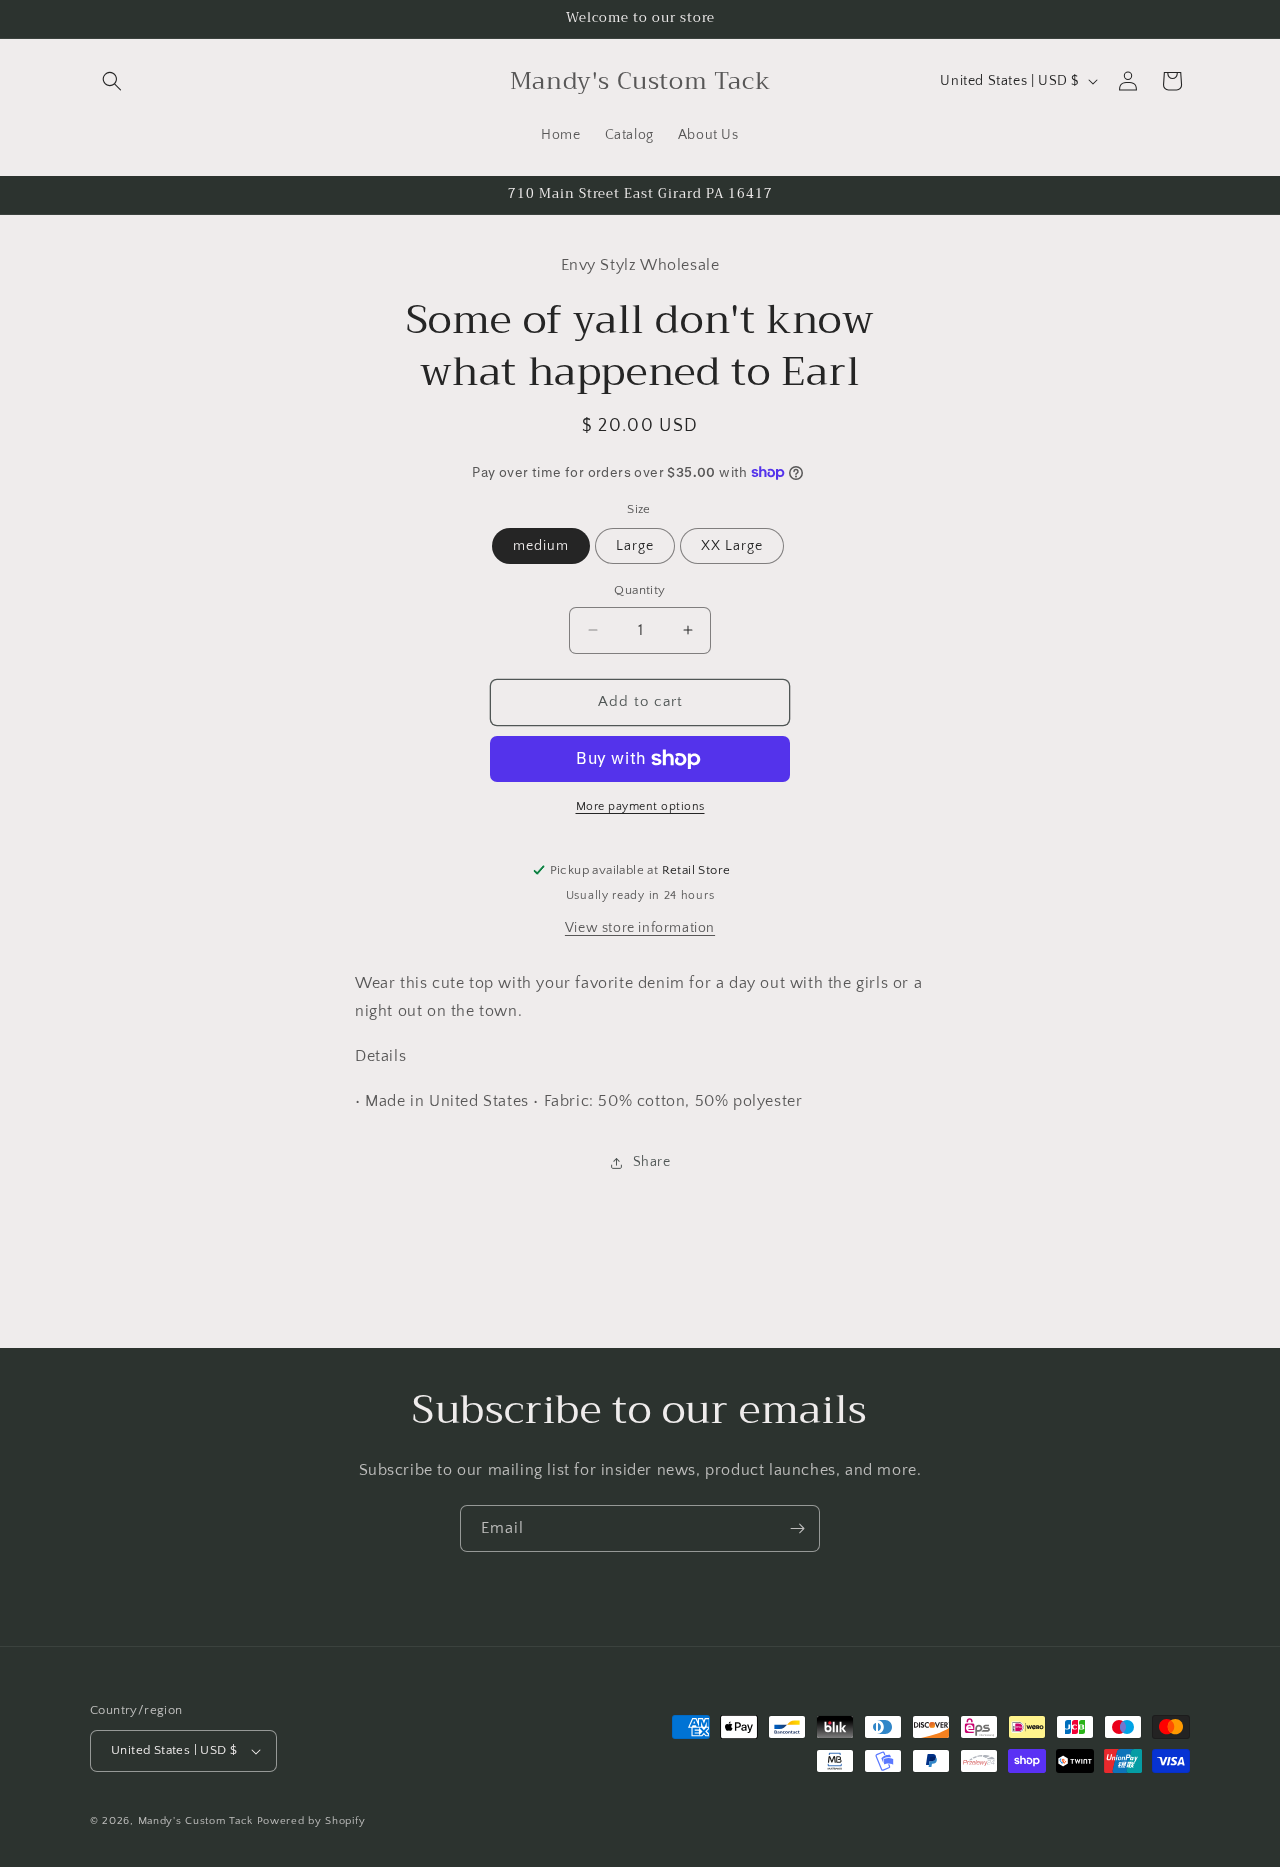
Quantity (639, 590)
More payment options (640, 806)
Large (635, 546)
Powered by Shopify (311, 1821)
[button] (112, 81)
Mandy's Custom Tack (195, 1821)
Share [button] (652, 1162)
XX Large (732, 546)
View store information (640, 928)
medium (541, 546)
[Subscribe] (797, 1528)
